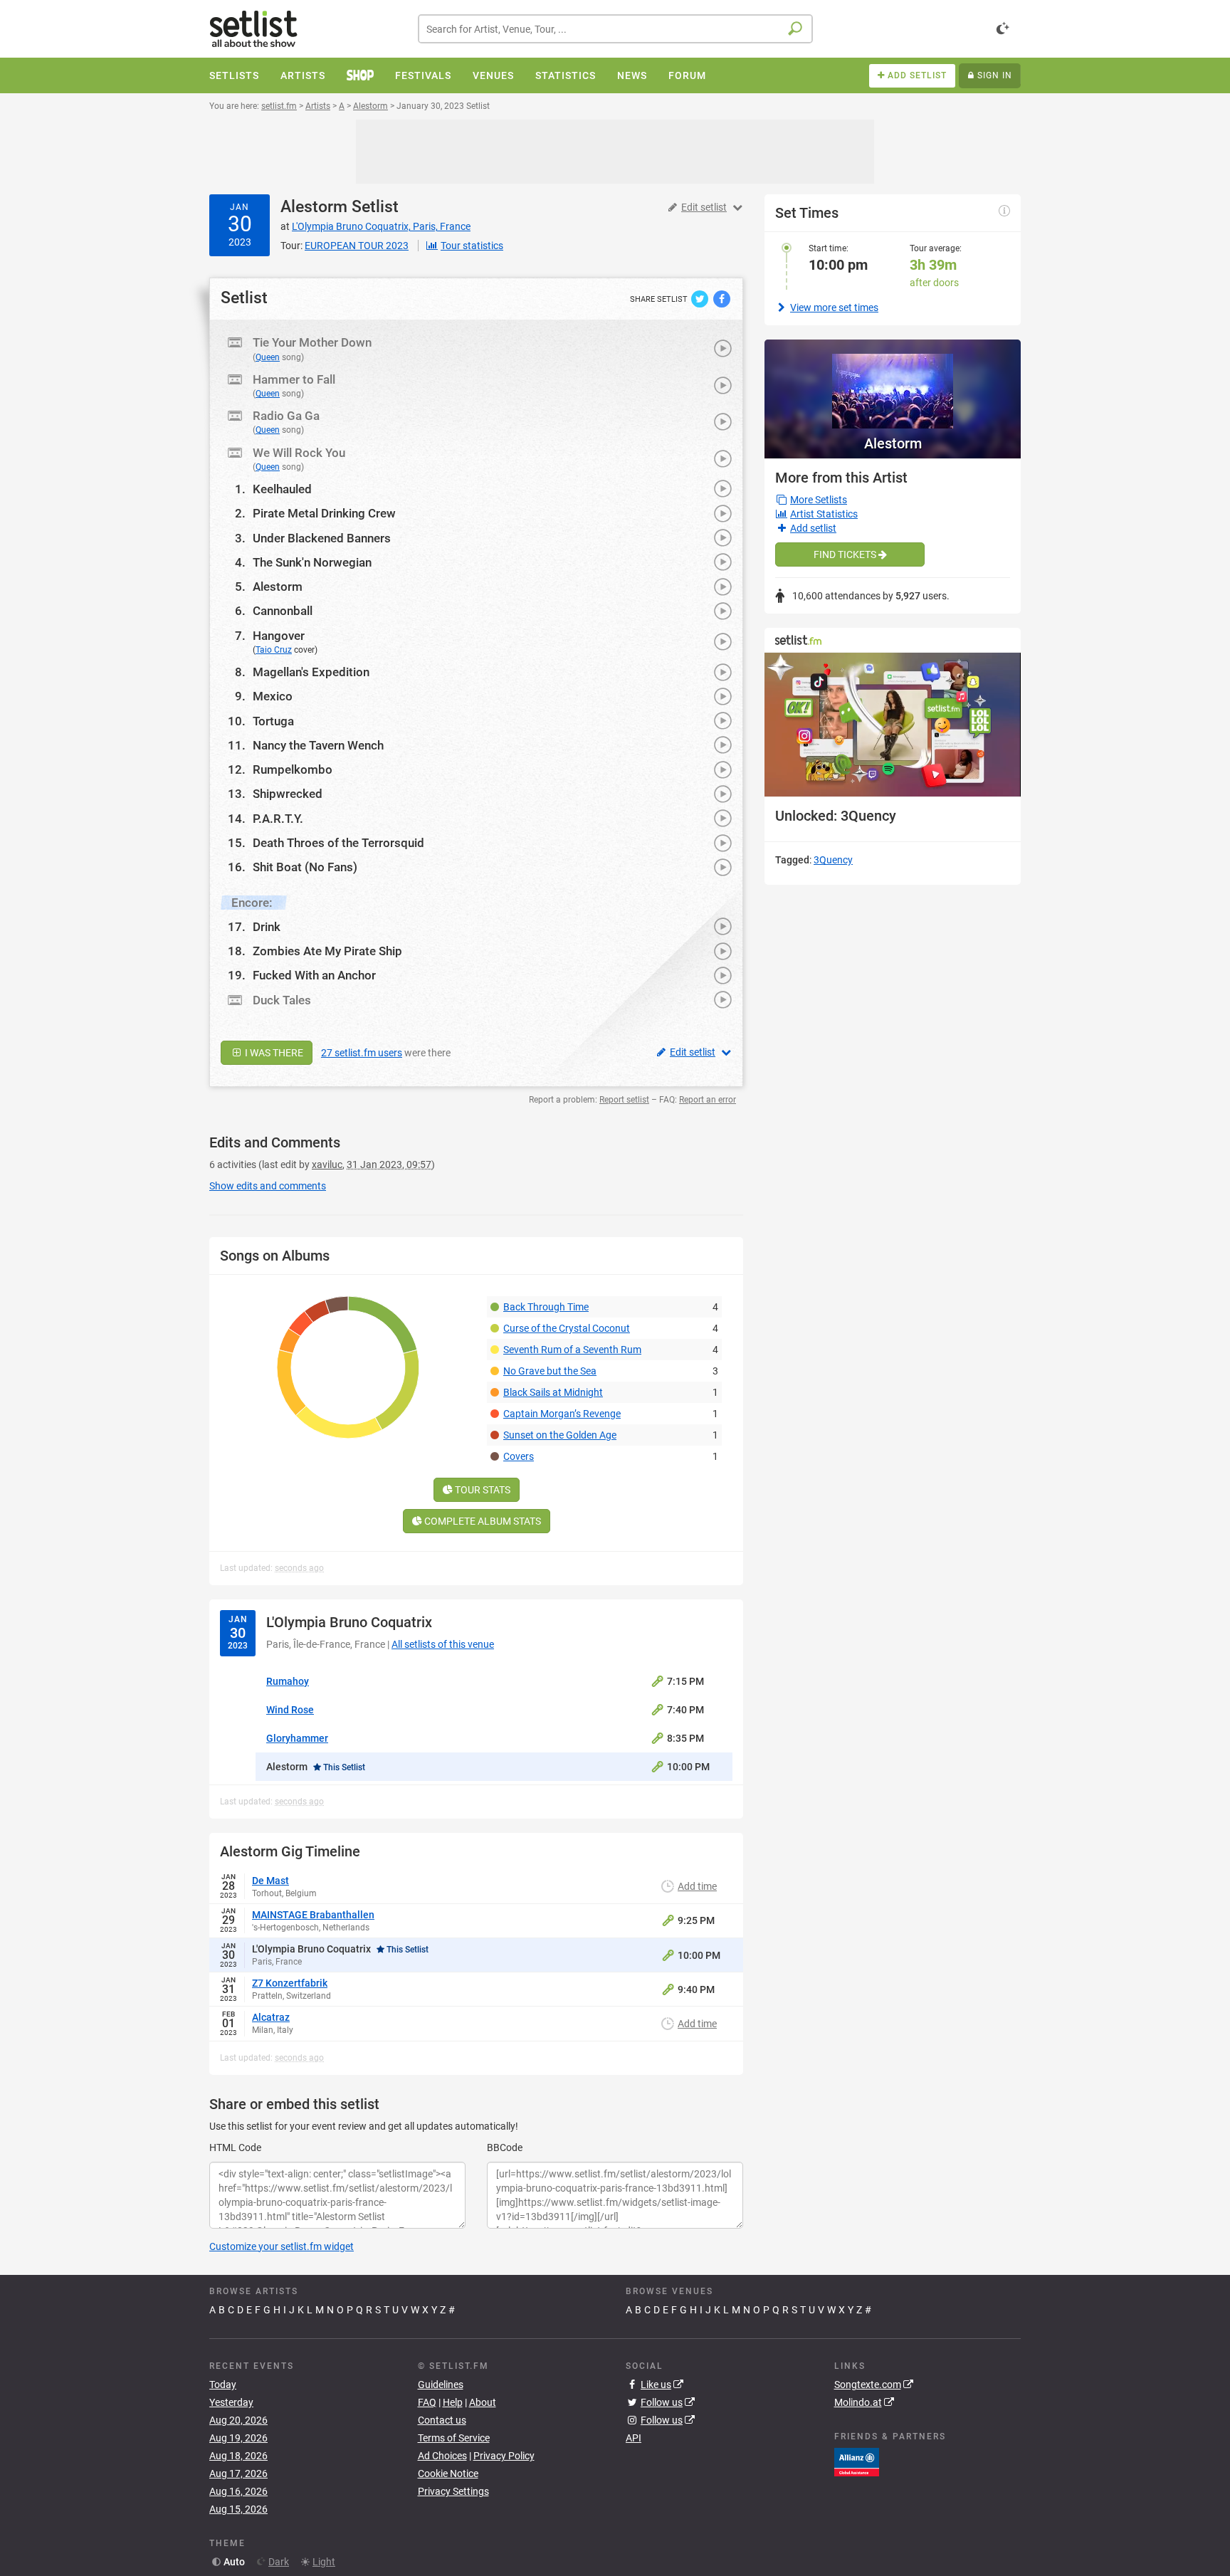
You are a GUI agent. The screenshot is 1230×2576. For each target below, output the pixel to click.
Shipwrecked (288, 794)
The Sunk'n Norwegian (312, 562)
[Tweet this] (701, 298)
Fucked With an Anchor (314, 975)
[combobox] (615, 29)
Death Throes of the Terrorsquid (338, 843)
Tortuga (273, 721)
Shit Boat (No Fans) (305, 867)
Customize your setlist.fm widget (282, 2246)
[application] (893, 725)
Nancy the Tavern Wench (318, 745)
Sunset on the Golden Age (560, 1435)
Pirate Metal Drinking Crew (324, 513)
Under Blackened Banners (322, 538)
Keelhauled (282, 489)
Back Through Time (546, 1307)
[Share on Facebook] (722, 298)
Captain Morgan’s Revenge (562, 1414)
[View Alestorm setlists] (893, 384)
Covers (519, 1456)
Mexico (273, 696)
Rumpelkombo (293, 769)
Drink (267, 927)
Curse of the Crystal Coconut (567, 1328)
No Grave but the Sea (550, 1371)
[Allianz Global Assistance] (857, 2461)
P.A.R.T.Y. (278, 819)
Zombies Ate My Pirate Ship (327, 951)
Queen (268, 357)
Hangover (279, 636)
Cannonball (283, 611)
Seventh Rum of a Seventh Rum (572, 1350)
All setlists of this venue (443, 1644)
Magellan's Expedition (311, 672)
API (634, 2438)
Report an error (708, 1100)
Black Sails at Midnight (553, 1392)
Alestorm (314, 207)
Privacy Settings (453, 2491)
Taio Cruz (274, 650)
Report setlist (624, 1100)
